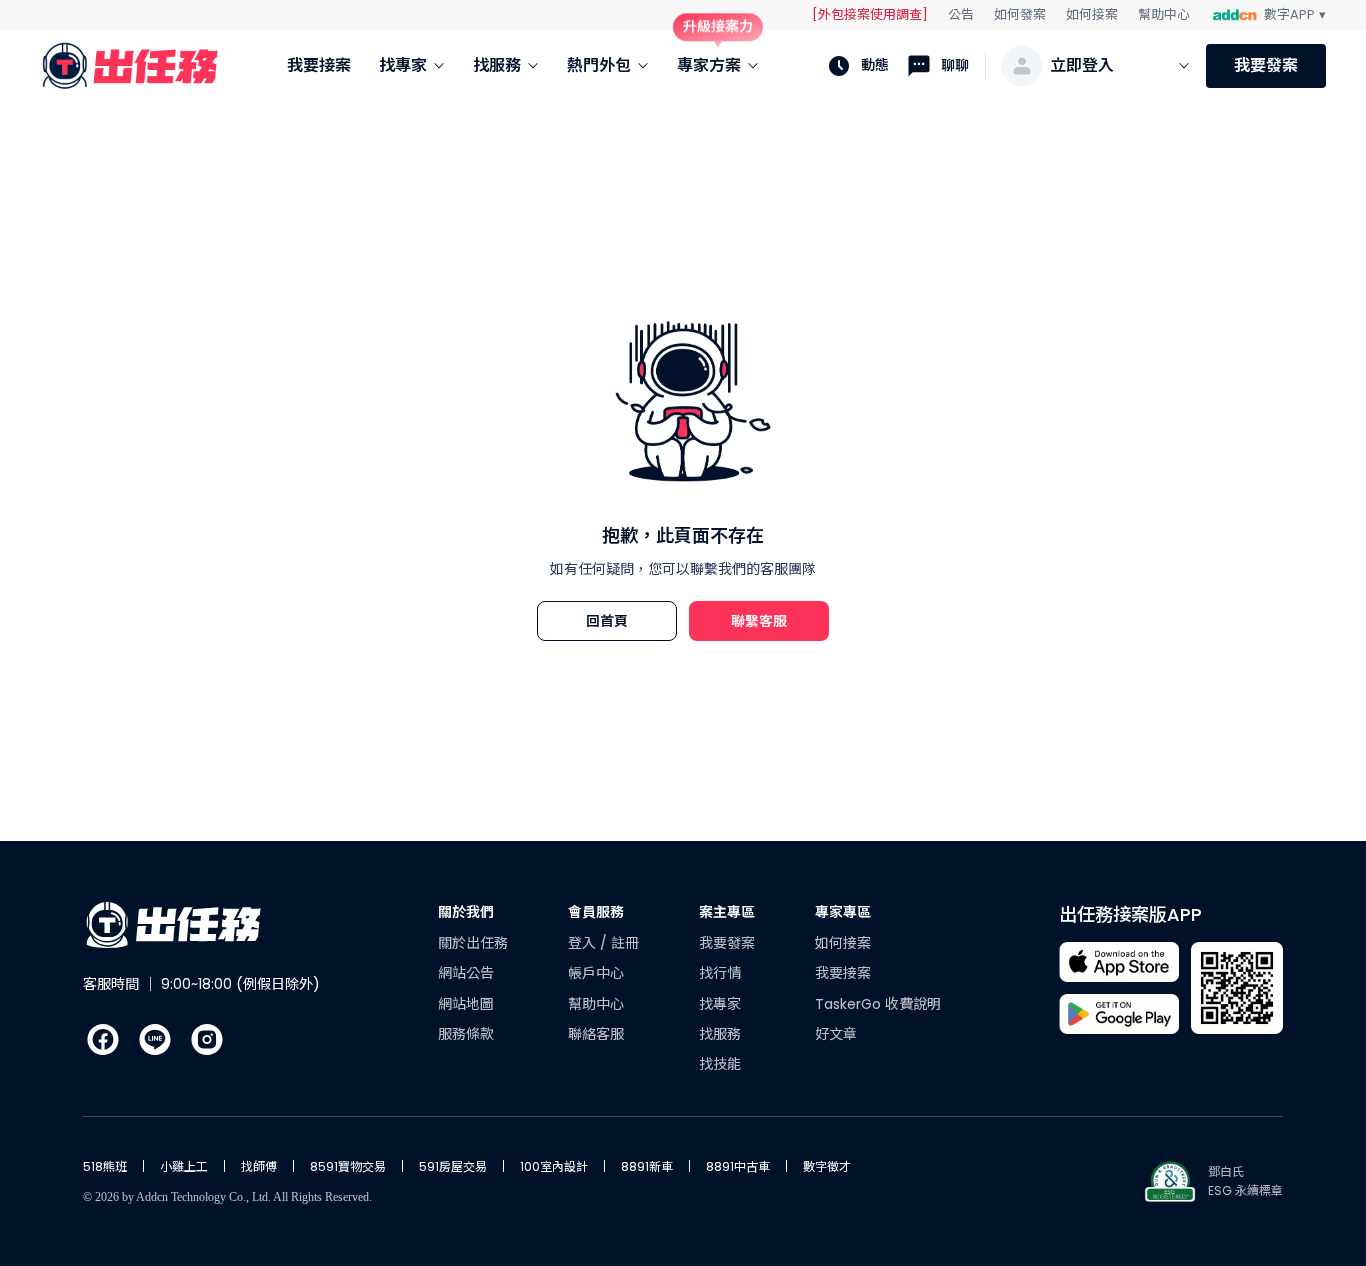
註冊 (625, 943)
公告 (961, 14)
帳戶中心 (596, 973)
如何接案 (1092, 14)
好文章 (836, 1034)
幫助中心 (1164, 14)
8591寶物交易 (348, 1166)
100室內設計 (554, 1166)
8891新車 (647, 1166)
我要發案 (1266, 65)
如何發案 (1020, 14)
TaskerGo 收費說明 (878, 1004)
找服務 (720, 1034)
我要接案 (843, 973)
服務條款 (466, 1034)
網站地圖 (466, 1004)
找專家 (720, 1004)
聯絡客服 (596, 1034)
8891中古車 (738, 1166)
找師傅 (259, 1166)
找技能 (720, 1064)
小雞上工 (184, 1166)
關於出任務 (473, 943)
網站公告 (466, 973)
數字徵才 (827, 1166)
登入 (584, 943)
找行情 (720, 973)
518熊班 (105, 1166)
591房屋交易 (453, 1166)
